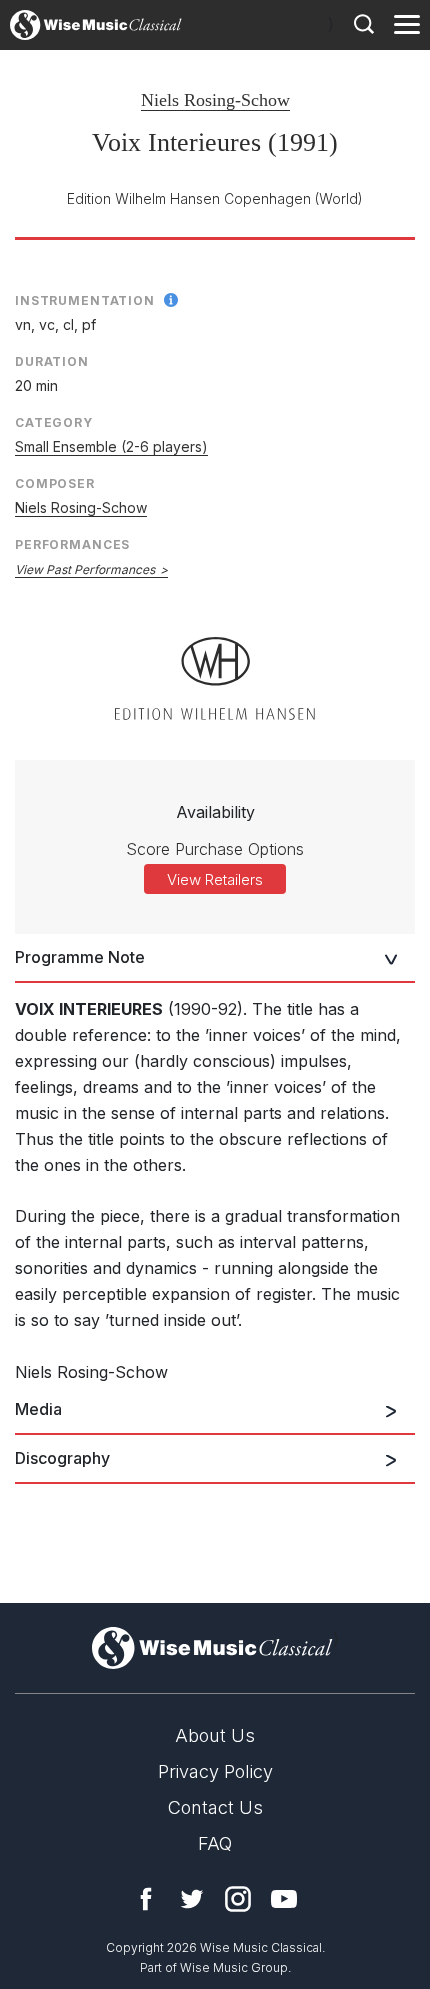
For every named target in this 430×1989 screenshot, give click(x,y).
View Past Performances (85, 569)
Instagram (238, 1899)
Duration (52, 361)
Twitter (192, 1899)
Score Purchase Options (215, 849)
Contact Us (215, 1807)
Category (54, 422)
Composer (55, 483)
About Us (215, 1735)
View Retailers (215, 879)
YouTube (284, 1899)
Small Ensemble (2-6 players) (111, 446)
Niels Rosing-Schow (215, 100)
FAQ (215, 1843)
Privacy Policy (215, 1771)
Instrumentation (85, 300)
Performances (72, 544)
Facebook (146, 1899)
